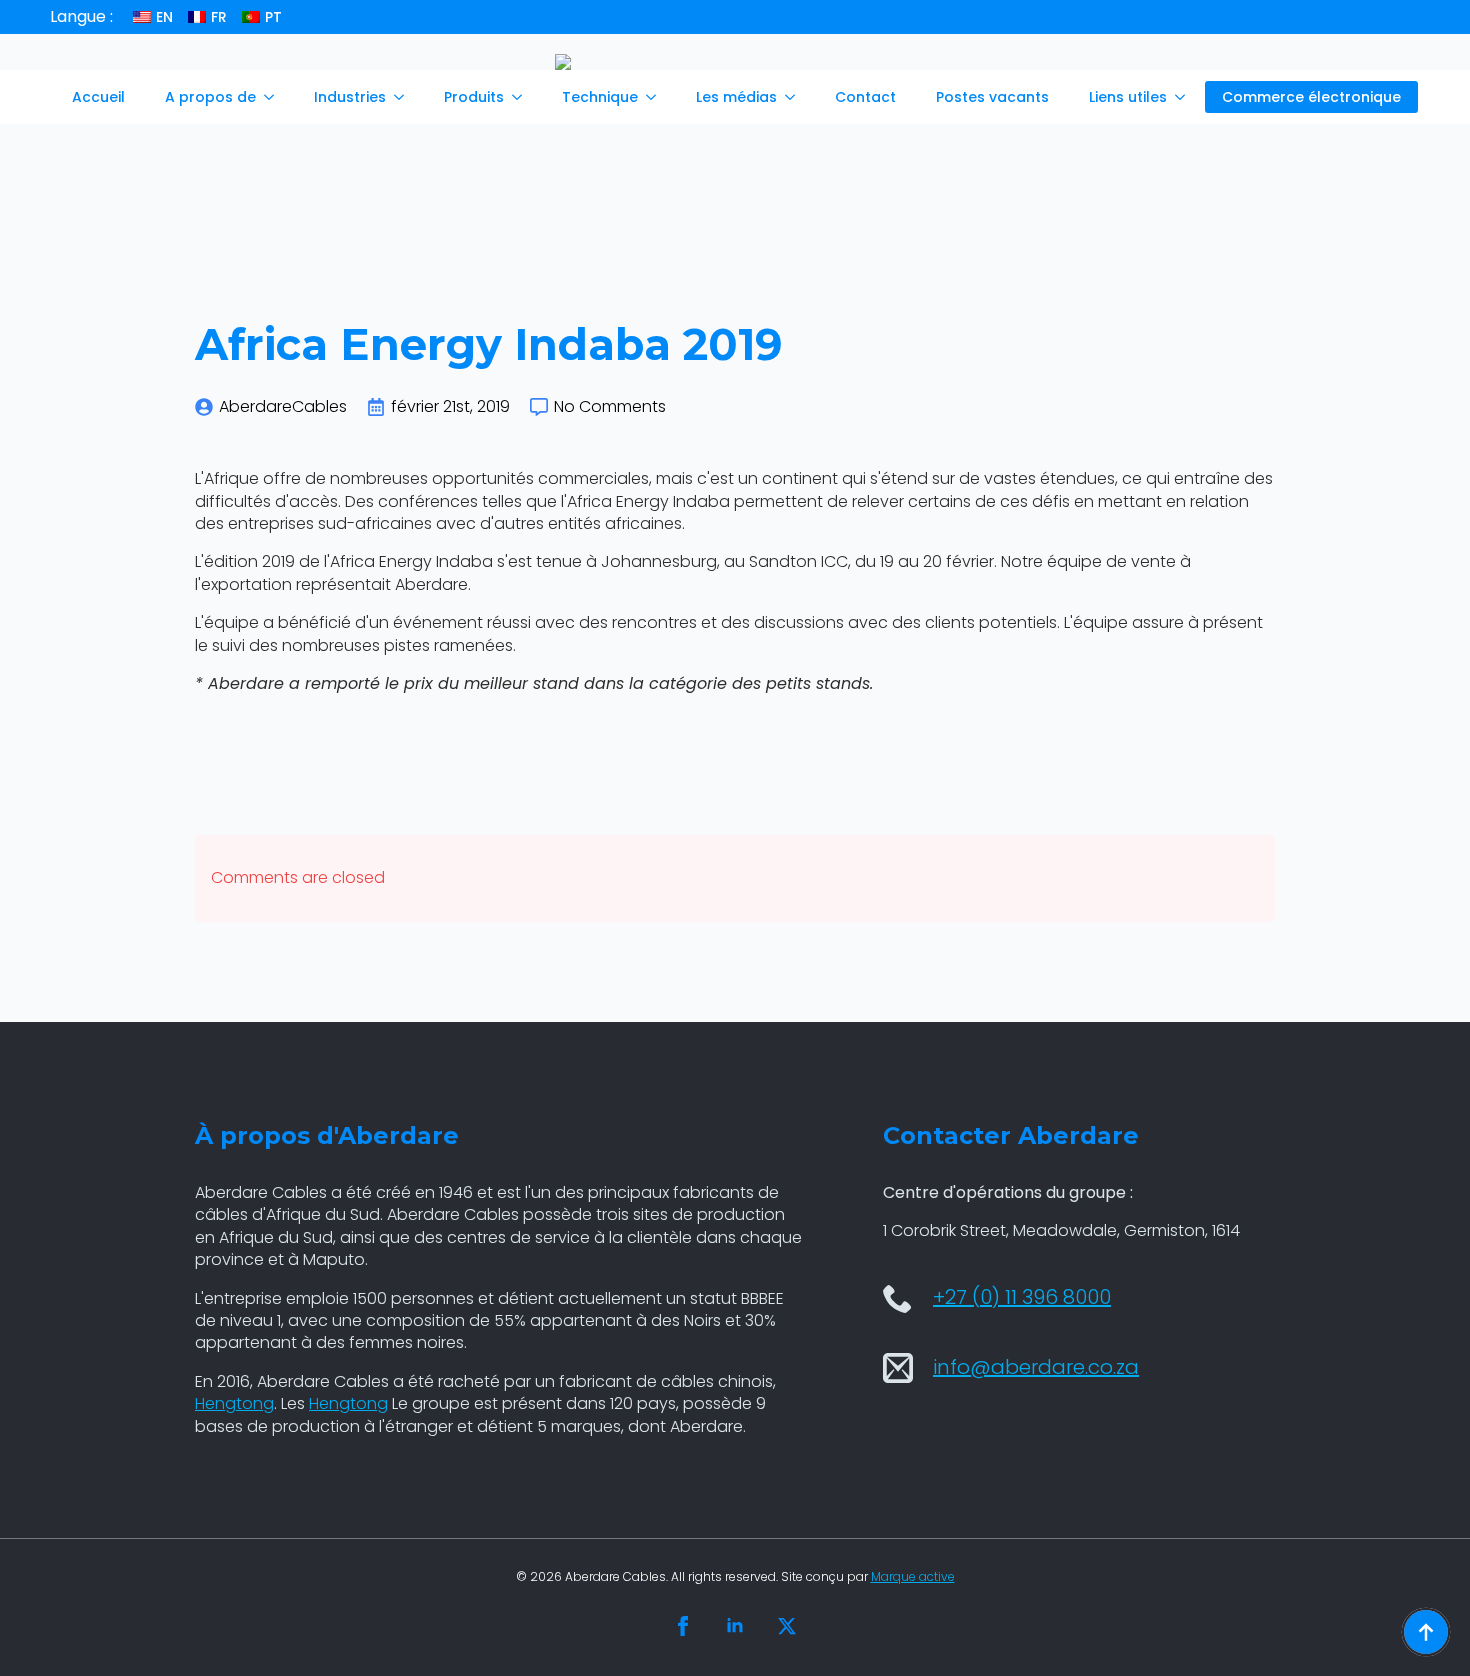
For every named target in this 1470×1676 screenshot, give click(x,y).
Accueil (98, 97)
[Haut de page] (1426, 1632)
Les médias (736, 97)
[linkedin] (735, 1626)
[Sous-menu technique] (657, 97)
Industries (350, 97)
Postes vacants (992, 97)
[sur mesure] (787, 1626)
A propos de (210, 97)
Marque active (913, 1576)
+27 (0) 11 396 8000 (1022, 1297)
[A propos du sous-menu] (275, 97)
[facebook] (683, 1626)
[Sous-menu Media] (796, 97)
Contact (865, 97)
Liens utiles (1128, 97)
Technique (600, 97)
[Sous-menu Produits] (523, 97)
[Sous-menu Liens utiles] (1186, 97)
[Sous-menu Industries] (405, 97)
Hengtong (234, 1403)
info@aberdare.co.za (1036, 1367)
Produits (474, 97)
